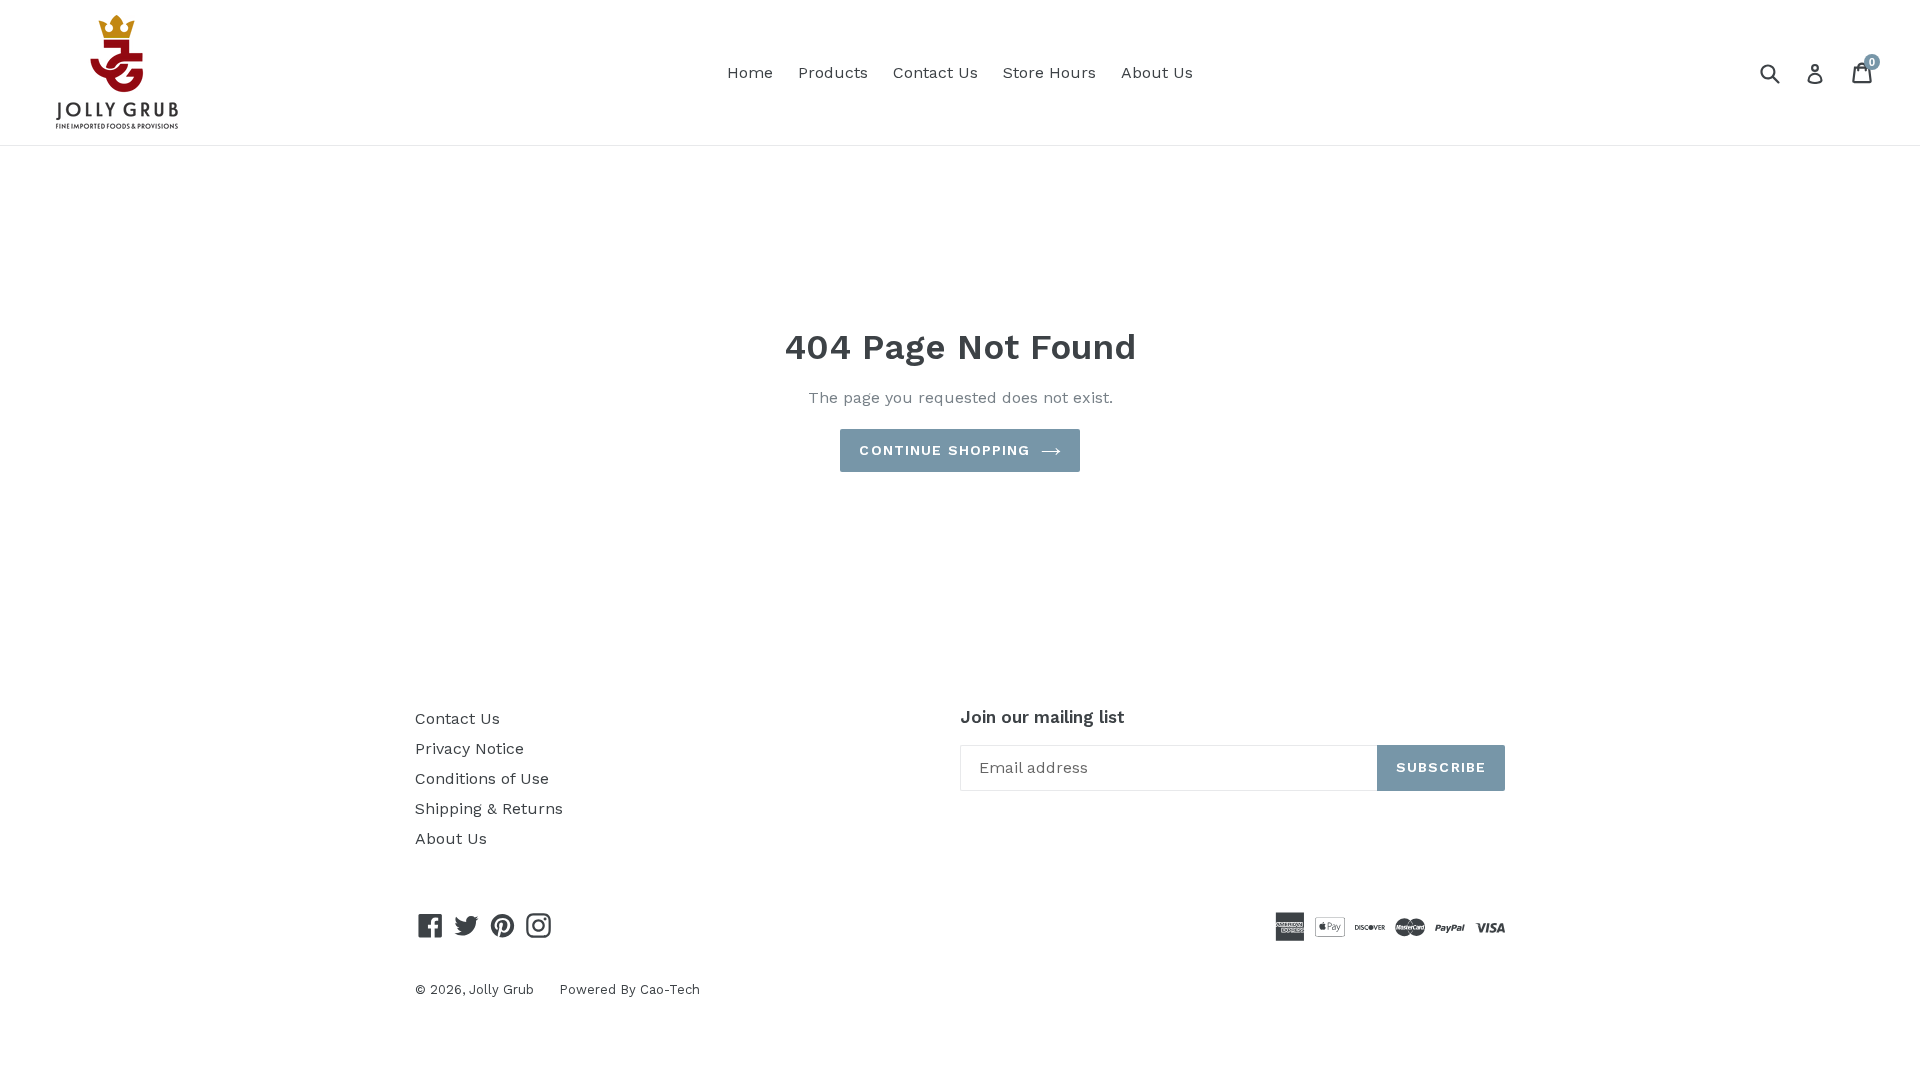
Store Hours (1049, 72)
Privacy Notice (469, 748)
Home (750, 72)
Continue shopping (944, 450)
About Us (1157, 72)
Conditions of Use (482, 778)
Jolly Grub (501, 989)
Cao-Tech (670, 989)
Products (833, 72)
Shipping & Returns (489, 808)
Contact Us (935, 72)
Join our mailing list (1042, 717)
